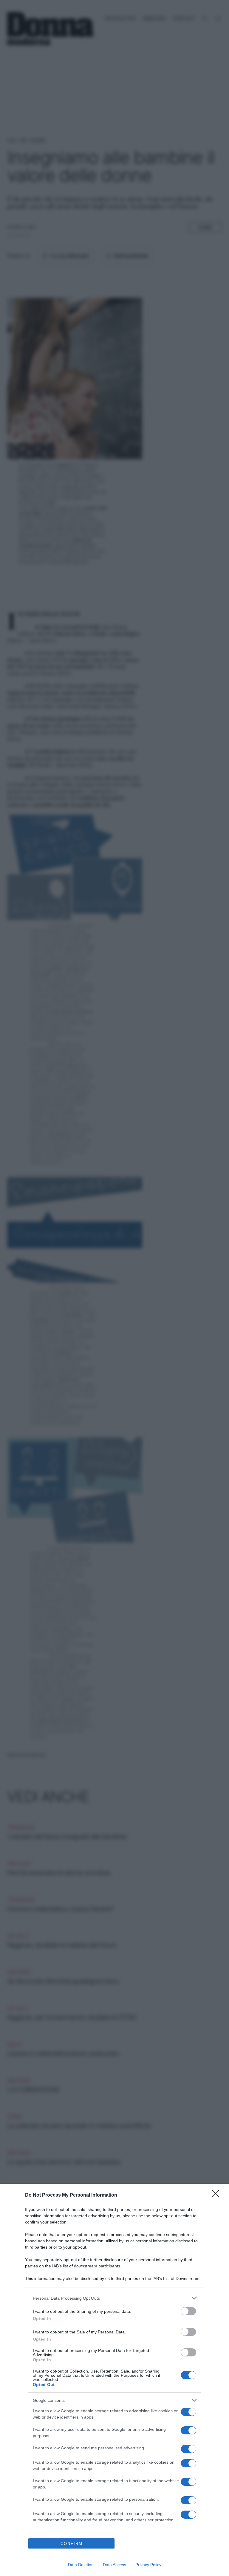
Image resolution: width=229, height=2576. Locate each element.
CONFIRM (72, 2544)
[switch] (188, 2311)
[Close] (217, 2195)
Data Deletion (81, 2565)
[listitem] (114, 2298)
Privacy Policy (148, 2565)
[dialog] (114, 2380)
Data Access (114, 2565)
